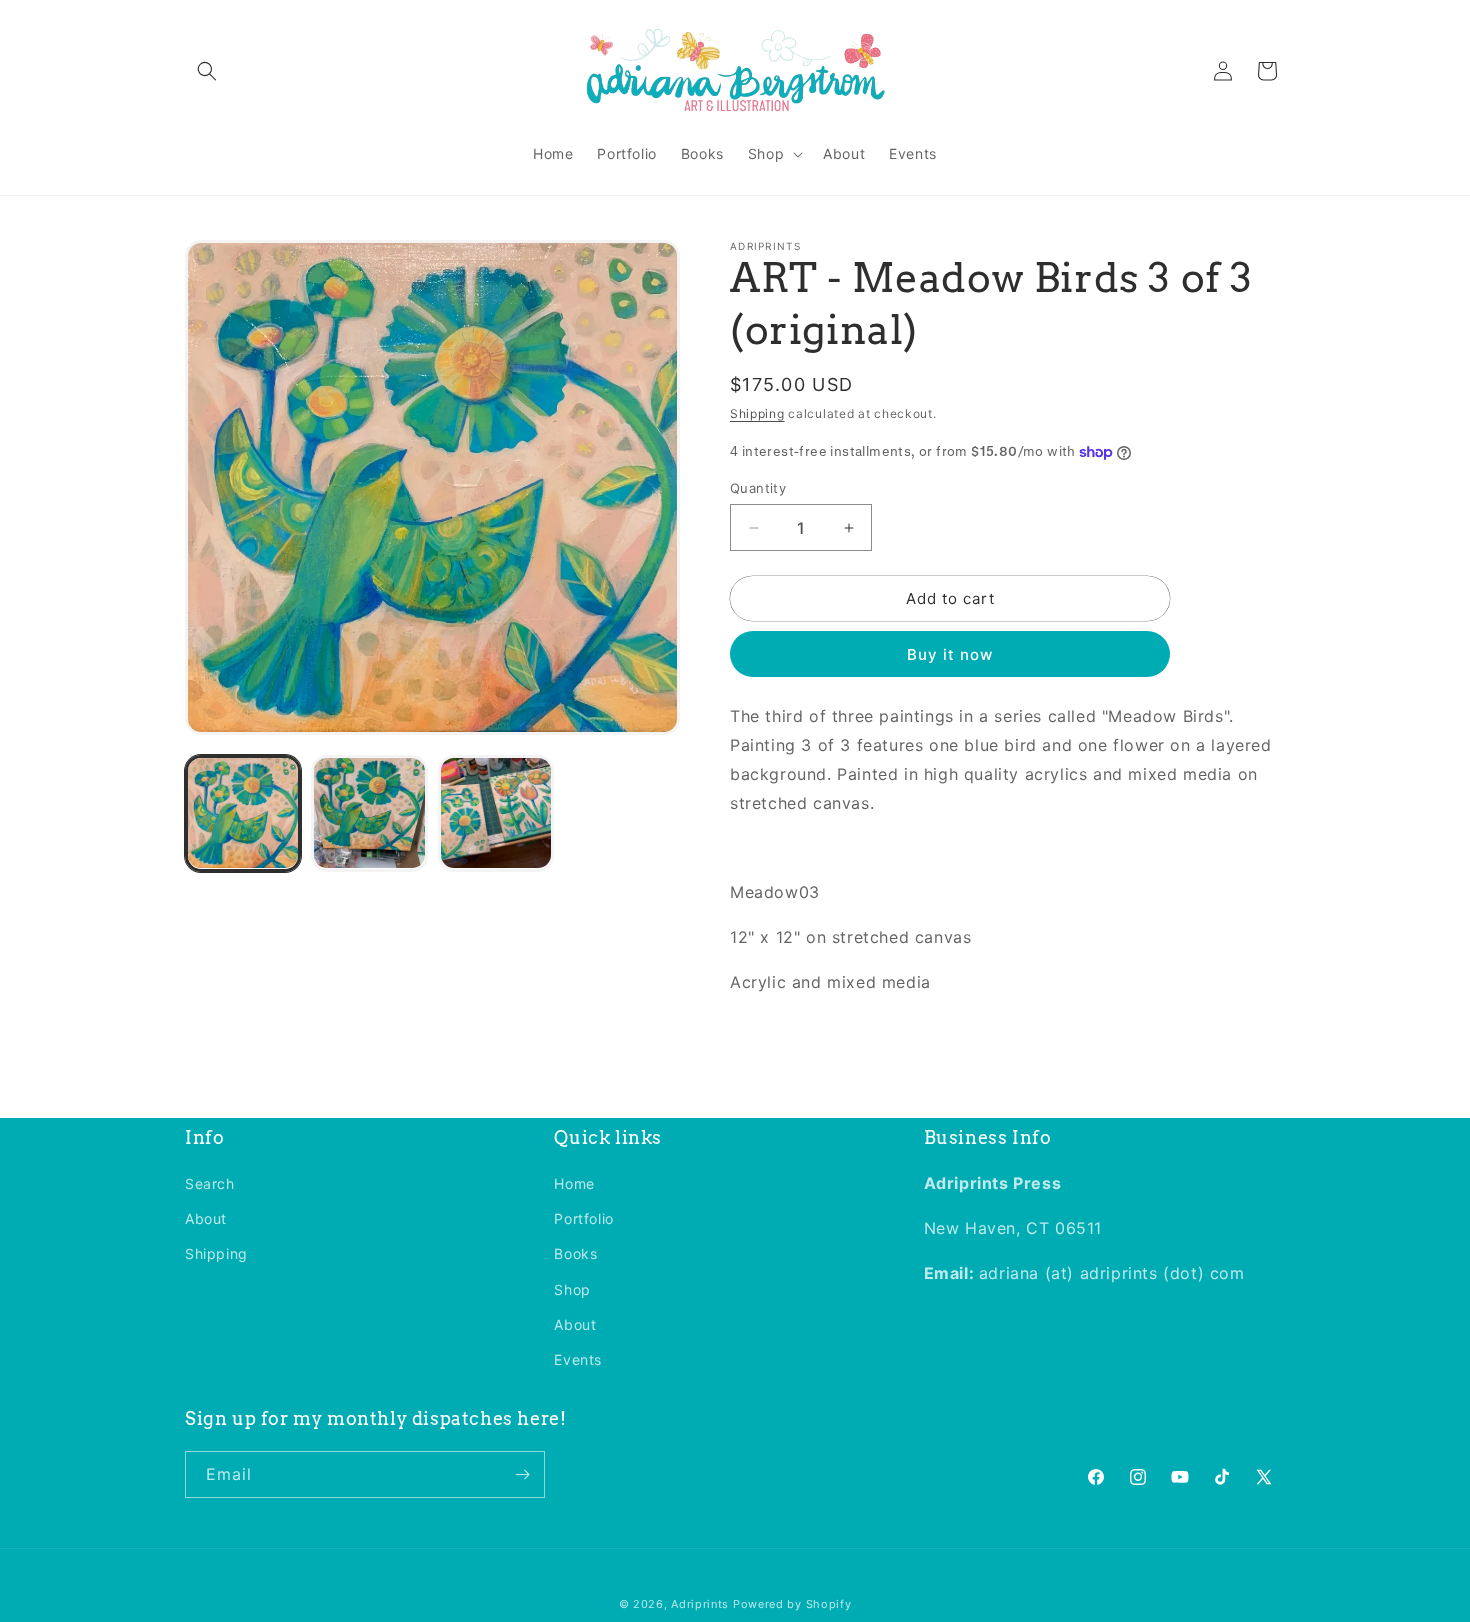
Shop (572, 1289)
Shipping (757, 413)
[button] (207, 71)
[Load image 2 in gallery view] (369, 813)
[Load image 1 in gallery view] (243, 813)
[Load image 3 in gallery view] (496, 813)
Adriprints (700, 1604)
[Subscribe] (522, 1474)
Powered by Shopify (792, 1604)
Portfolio (583, 1218)
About (206, 1218)
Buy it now (950, 654)
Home (574, 1183)
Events (578, 1359)
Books (575, 1253)
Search (210, 1183)
